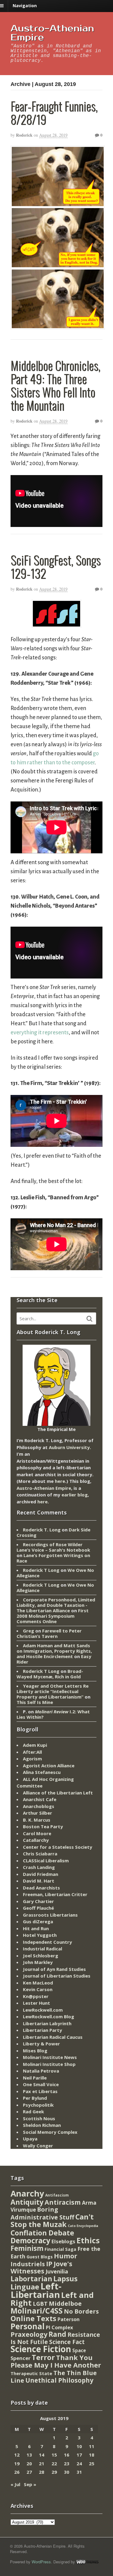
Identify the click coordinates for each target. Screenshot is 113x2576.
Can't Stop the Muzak (52, 2221)
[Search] (89, 1319)
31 (79, 2472)
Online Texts (33, 2318)
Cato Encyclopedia (83, 2226)
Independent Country (47, 1942)
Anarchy (27, 2193)
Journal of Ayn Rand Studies (54, 1969)
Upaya (30, 2139)
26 (17, 2472)
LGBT (40, 2303)
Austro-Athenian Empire (52, 33)
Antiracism (63, 2202)
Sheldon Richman (42, 2125)
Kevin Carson (38, 1989)
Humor (66, 2256)
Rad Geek (33, 2111)
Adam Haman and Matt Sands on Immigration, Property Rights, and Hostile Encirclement (54, 1651)
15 (54, 2455)
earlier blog (75, 1495)
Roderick (24, 135)
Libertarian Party (42, 2030)
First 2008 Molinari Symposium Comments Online (53, 1616)
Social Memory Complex (50, 2132)
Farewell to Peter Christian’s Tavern (49, 1633)
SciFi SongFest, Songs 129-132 (56, 566)
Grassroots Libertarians (50, 1915)
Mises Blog (35, 2051)
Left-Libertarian (36, 2290)
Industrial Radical (42, 1949)
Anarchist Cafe (40, 1799)
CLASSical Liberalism (46, 1861)
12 (17, 2455)
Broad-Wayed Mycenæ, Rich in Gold (50, 1674)
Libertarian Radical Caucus (53, 2037)
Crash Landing (39, 1867)
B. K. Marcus (37, 1820)
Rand (57, 2334)
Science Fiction (41, 2349)
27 (29, 2472)
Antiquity (27, 2202)
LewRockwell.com (43, 2010)
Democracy (30, 2240)
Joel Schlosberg (41, 1956)
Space (79, 2350)
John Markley (38, 1962)
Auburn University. (70, 1447)
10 (79, 2446)
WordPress (41, 2562)
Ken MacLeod (38, 1983)
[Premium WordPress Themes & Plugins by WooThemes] (87, 2562)
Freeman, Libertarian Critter (55, 1894)
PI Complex (59, 2327)
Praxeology (29, 2334)
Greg (28, 1631)
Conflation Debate (42, 2233)
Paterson (69, 2319)
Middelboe (65, 2303)
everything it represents (40, 1033)
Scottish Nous (39, 2118)
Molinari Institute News (50, 2057)
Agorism (32, 1759)
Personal (28, 2326)
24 (79, 2463)
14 (42, 2455)
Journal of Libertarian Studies (57, 1976)
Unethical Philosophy (59, 2380)
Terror (43, 2357)
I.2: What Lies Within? (53, 1714)
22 (54, 2463)
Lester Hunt (36, 2003)
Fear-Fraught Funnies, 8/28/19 (54, 113)
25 (92, 2463)
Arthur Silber (38, 1813)
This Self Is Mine (35, 1702)
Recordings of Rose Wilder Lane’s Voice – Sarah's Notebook (53, 1547)
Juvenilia (57, 2271)
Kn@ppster (36, 1996)
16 (67, 2455)
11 (92, 2446)
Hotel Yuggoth (40, 1935)
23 (67, 2463)
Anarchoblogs (39, 1806)
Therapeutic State (31, 2373)
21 (42, 2463)
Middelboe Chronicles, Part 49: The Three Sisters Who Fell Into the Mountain (55, 385)
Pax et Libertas (40, 2091)
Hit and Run (36, 1928)
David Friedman (41, 1874)
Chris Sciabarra (40, 1854)
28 (42, 2472)
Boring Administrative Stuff (42, 2213)
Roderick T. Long (42, 1530)
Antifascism (57, 2195)
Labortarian (31, 2279)
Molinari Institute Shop (49, 2064)
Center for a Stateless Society (58, 1847)
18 (92, 2455)
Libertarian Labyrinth (47, 2023)
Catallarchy (36, 1840)
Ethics (88, 2240)
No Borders (81, 2311)
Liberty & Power (41, 2044)
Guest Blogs (40, 2257)
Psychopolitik (38, 2105)
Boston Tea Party (43, 1826)
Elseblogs (63, 2241)
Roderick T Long (41, 1570)
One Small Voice (41, 2084)
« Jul (15, 2484)
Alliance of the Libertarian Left (58, 1793)
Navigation (25, 6)
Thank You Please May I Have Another (56, 2361)
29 (54, 2472)
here (60, 1481)
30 (67, 2472)
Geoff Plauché (38, 1908)
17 (79, 2455)
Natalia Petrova (41, 2071)
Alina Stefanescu (42, 1772)
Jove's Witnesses (41, 2267)
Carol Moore (37, 1833)
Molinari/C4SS (37, 2311)
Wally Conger (38, 2146)
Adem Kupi (35, 1745)
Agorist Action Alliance (49, 1765)
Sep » (30, 2484)
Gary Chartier (38, 1901)
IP (49, 2264)
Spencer (20, 2358)
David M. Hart (39, 1881)
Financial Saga (60, 2249)
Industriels (28, 2264)
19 (17, 2463)
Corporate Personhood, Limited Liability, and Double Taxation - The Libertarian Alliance (56, 1605)
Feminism (27, 2248)
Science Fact (67, 2342)
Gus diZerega (38, 1921)
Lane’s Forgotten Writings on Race (53, 1558)
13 (29, 2455)
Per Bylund (35, 2098)
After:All (32, 1752)
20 (29, 2463)
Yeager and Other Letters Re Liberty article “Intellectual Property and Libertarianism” (53, 1691)
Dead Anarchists (41, 1888)
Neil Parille (35, 2078)
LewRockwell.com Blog (49, 2016)
